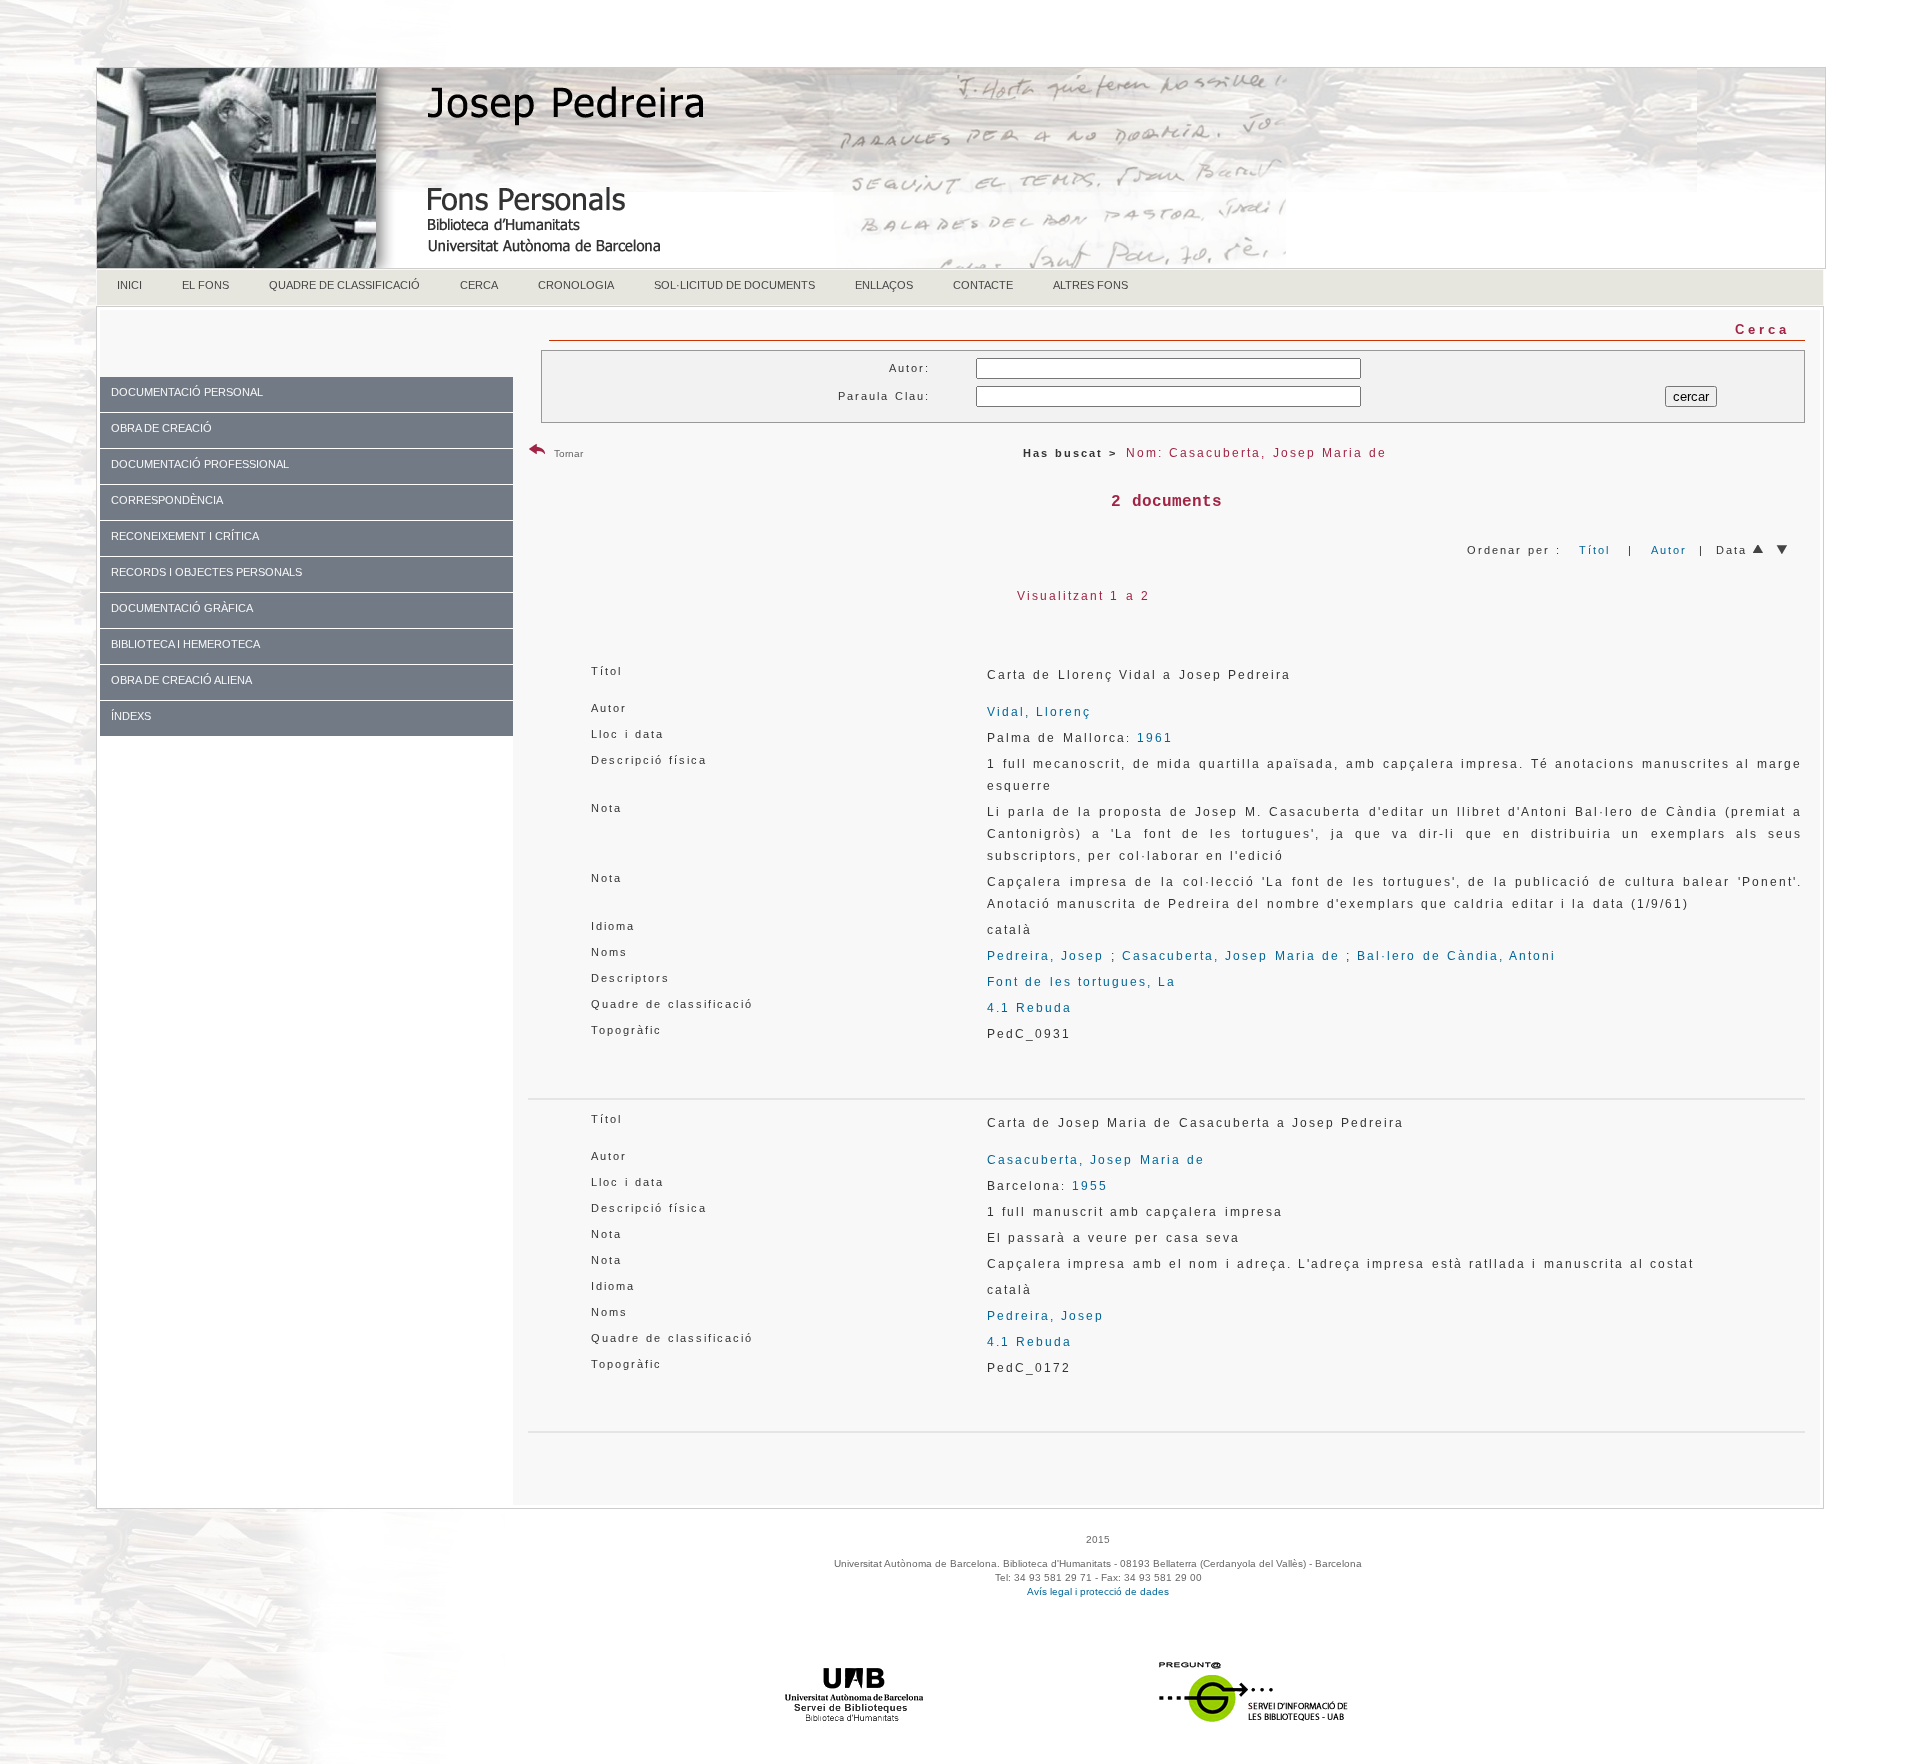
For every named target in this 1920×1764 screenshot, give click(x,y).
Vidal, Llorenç (1039, 712)
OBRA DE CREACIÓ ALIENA (181, 680)
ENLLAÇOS (884, 285)
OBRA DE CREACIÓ (161, 428)
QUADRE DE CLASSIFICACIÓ (344, 285)
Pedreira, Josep (1045, 956)
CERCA (479, 285)
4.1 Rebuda (1029, 1008)
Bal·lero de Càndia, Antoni (1456, 956)
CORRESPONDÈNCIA (167, 500)
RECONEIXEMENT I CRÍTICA (185, 536)
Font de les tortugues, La (1081, 982)
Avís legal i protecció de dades (1098, 1591)
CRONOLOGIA (576, 285)
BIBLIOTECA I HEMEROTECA (185, 644)
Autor (1669, 550)
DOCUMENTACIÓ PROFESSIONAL (200, 464)
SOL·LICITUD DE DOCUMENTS (734, 285)
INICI (129, 285)
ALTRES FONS (1090, 285)
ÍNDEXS (131, 716)
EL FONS (205, 285)
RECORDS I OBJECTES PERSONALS (206, 572)
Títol (1594, 550)
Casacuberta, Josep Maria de (1231, 956)
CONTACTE (983, 285)
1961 (1155, 738)
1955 (1090, 1186)
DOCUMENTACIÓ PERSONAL (187, 392)
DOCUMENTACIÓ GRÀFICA (182, 608)
